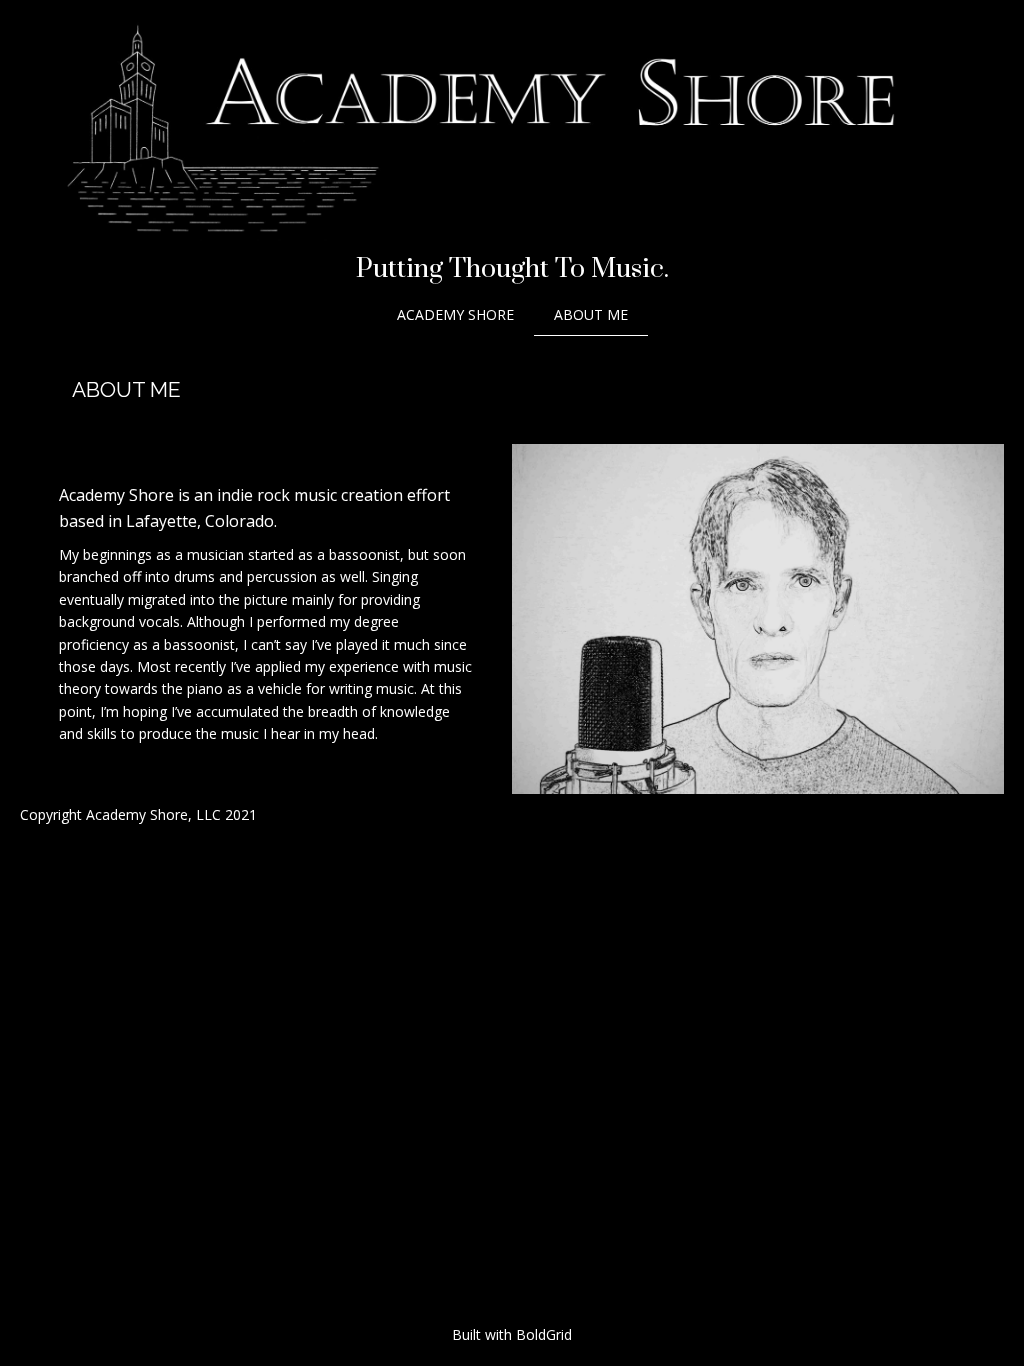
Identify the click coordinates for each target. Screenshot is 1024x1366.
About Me (591, 314)
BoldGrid (544, 1334)
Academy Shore (455, 314)
